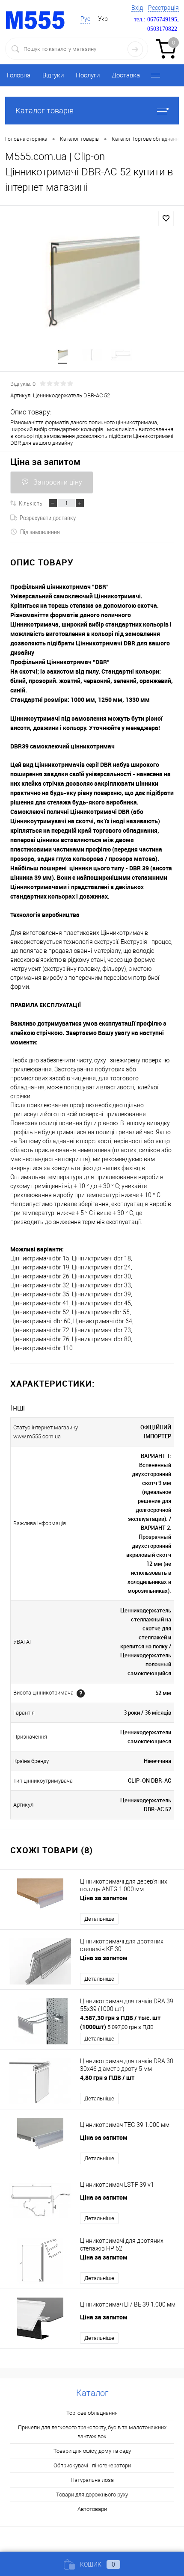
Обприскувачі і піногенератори (92, 2465)
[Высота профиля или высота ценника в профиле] (81, 1693)
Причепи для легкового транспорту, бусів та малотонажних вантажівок (92, 2432)
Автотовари (92, 2509)
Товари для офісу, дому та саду (92, 2451)
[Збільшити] (92, 285)
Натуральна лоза (92, 2480)
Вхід (137, 8)
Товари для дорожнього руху (92, 2495)
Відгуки (53, 75)
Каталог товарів (45, 111)
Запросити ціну (58, 482)
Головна (19, 75)
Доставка (126, 75)
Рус (85, 19)
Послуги (88, 75)
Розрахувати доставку (48, 518)
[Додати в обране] (166, 219)
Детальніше (99, 1919)
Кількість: (31, 503)
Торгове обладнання (92, 2413)
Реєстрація (163, 8)
